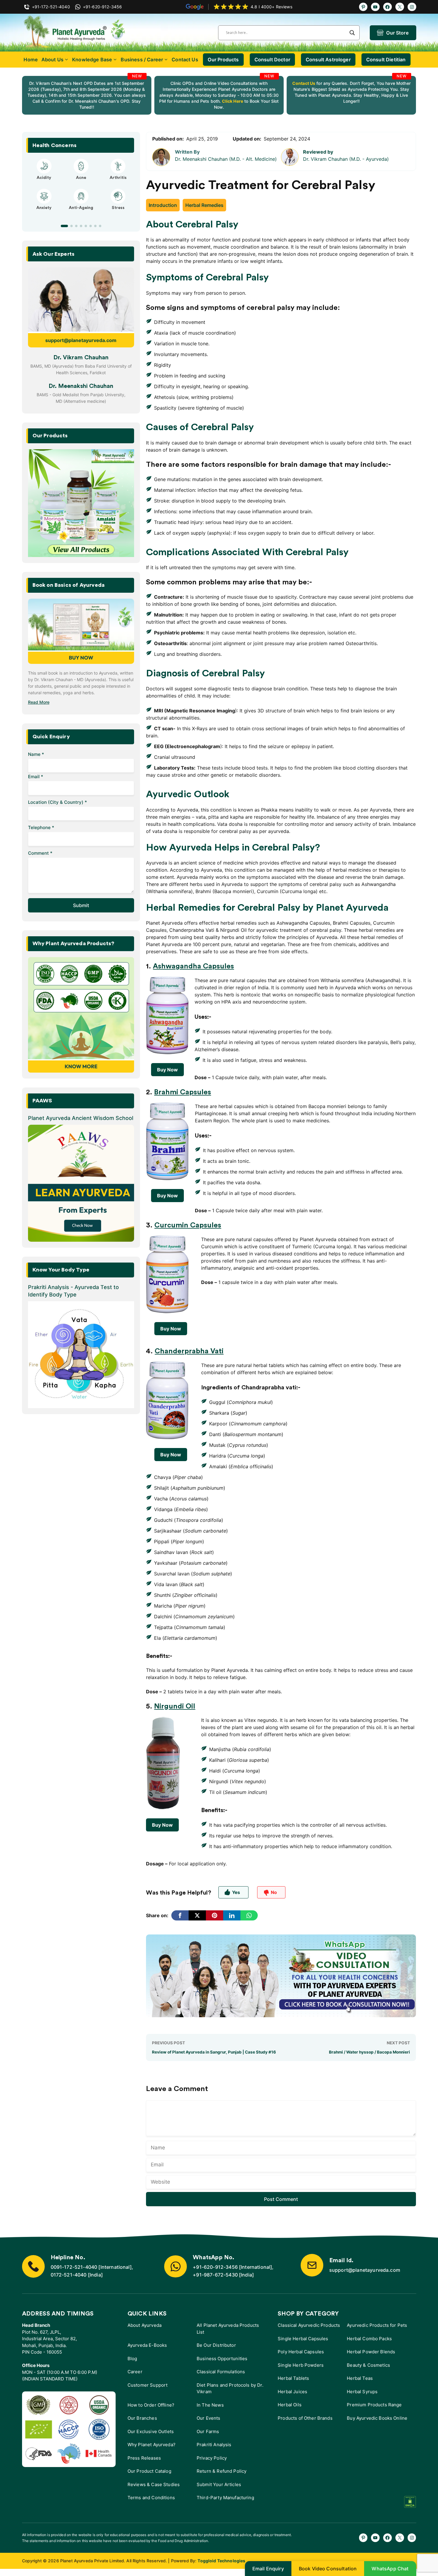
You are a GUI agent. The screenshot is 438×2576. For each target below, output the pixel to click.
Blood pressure (81, 213)
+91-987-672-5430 (215, 2275)
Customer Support (147, 2385)
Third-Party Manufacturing (225, 2498)
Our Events (209, 2418)
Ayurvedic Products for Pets (377, 2325)
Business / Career (142, 60)
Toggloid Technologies (221, 2561)
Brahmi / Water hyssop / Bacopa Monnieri (369, 2052)
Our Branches (142, 2418)
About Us (52, 60)
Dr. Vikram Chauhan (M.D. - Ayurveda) (346, 159)
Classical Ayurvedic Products (309, 2325)
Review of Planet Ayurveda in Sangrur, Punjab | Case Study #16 (214, 2052)
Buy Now (167, 1070)
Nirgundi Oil (175, 1706)
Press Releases (144, 2458)
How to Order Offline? (151, 2405)
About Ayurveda (145, 2325)
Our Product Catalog (149, 2471)
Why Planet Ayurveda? (152, 2445)
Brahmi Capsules (182, 1092)
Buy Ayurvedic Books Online (377, 2418)
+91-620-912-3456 (215, 2267)
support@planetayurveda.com (81, 340)
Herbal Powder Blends (371, 2352)
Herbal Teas (360, 2378)
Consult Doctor (272, 60)
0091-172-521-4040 (74, 2267)
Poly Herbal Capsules (301, 2352)
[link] (87, 95)
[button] (62, 226)
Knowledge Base (92, 60)
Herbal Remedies (204, 205)
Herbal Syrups (362, 2392)
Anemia (44, 213)
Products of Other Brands (305, 2418)
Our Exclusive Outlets (151, 2431)
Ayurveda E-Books (147, 2345)
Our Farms (208, 2431)
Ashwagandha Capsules (193, 966)
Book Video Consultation (328, 2569)
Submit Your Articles (219, 2484)
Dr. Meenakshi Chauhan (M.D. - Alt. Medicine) (226, 159)
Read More (39, 702)
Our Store (397, 33)
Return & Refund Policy (222, 2471)
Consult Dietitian (386, 60)
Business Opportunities (222, 2359)
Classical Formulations (221, 2372)
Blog (132, 2359)
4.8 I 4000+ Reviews (271, 7)
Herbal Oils (290, 2405)
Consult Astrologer (328, 60)
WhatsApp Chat (390, 2569)
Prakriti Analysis (214, 2445)
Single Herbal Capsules (303, 2339)
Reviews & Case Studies (154, 2484)
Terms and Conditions (151, 2498)
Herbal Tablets (293, 2378)
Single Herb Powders (301, 2365)
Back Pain (118, 213)
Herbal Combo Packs (369, 2339)
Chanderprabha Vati (189, 1351)
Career (135, 2372)
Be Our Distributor (216, 2345)
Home (31, 60)
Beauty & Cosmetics (368, 2365)
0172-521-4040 (69, 2275)
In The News (210, 2405)
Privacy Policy (212, 2458)
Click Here (232, 101)
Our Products (223, 60)
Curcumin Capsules (188, 1225)
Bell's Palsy (81, 178)
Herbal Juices (292, 2392)
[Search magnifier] (352, 33)
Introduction (163, 205)
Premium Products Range (374, 2405)
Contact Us (185, 60)
